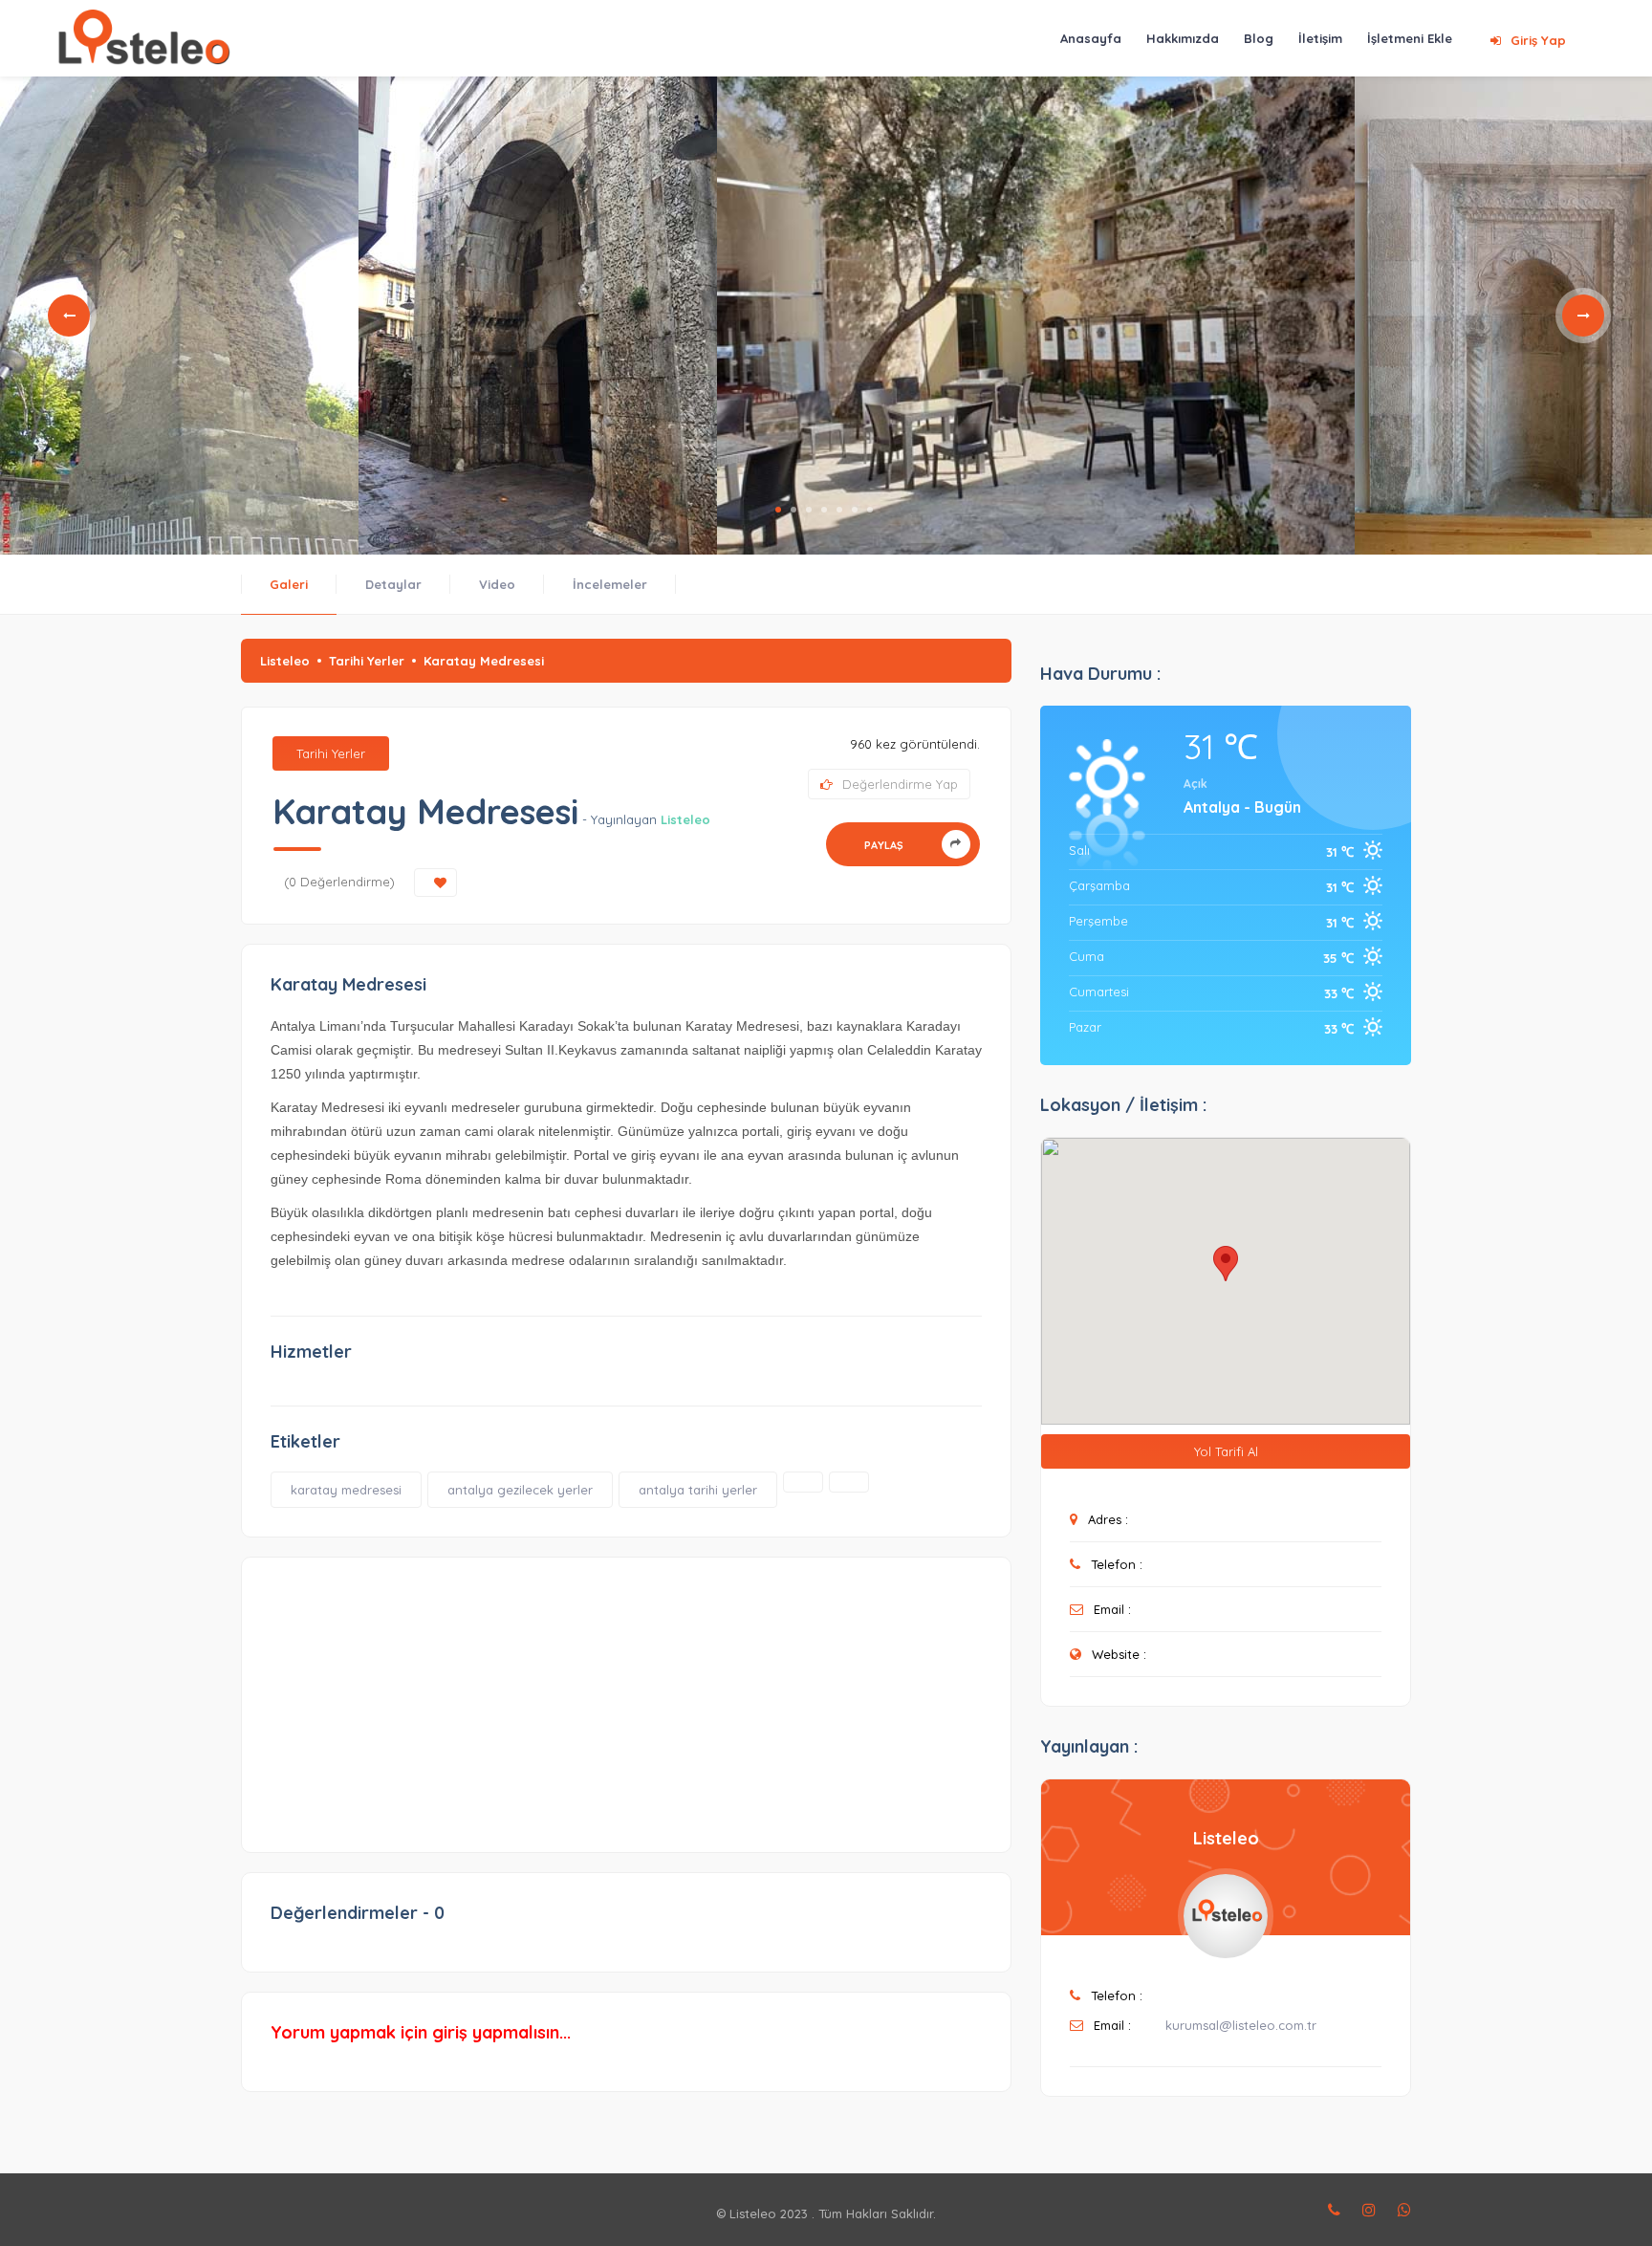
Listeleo (285, 661)
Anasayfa (1091, 38)
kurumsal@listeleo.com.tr (1241, 2025)
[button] (1226, 1264)
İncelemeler (610, 584)
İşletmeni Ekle (1410, 38)
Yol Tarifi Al (1226, 1451)
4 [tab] (824, 510)
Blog (1259, 38)
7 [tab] (870, 510)
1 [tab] (778, 510)
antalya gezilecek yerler (520, 1490)
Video (497, 584)
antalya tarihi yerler (698, 1490)
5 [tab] (839, 510)
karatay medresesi (346, 1490)
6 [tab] (855, 510)
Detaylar (393, 584)
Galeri (289, 584)
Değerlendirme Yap (900, 784)
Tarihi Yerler (367, 661)
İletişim (1320, 38)
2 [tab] (793, 510)
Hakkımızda (1183, 38)
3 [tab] (809, 510)
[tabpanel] (179, 316)
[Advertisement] (626, 1695)
